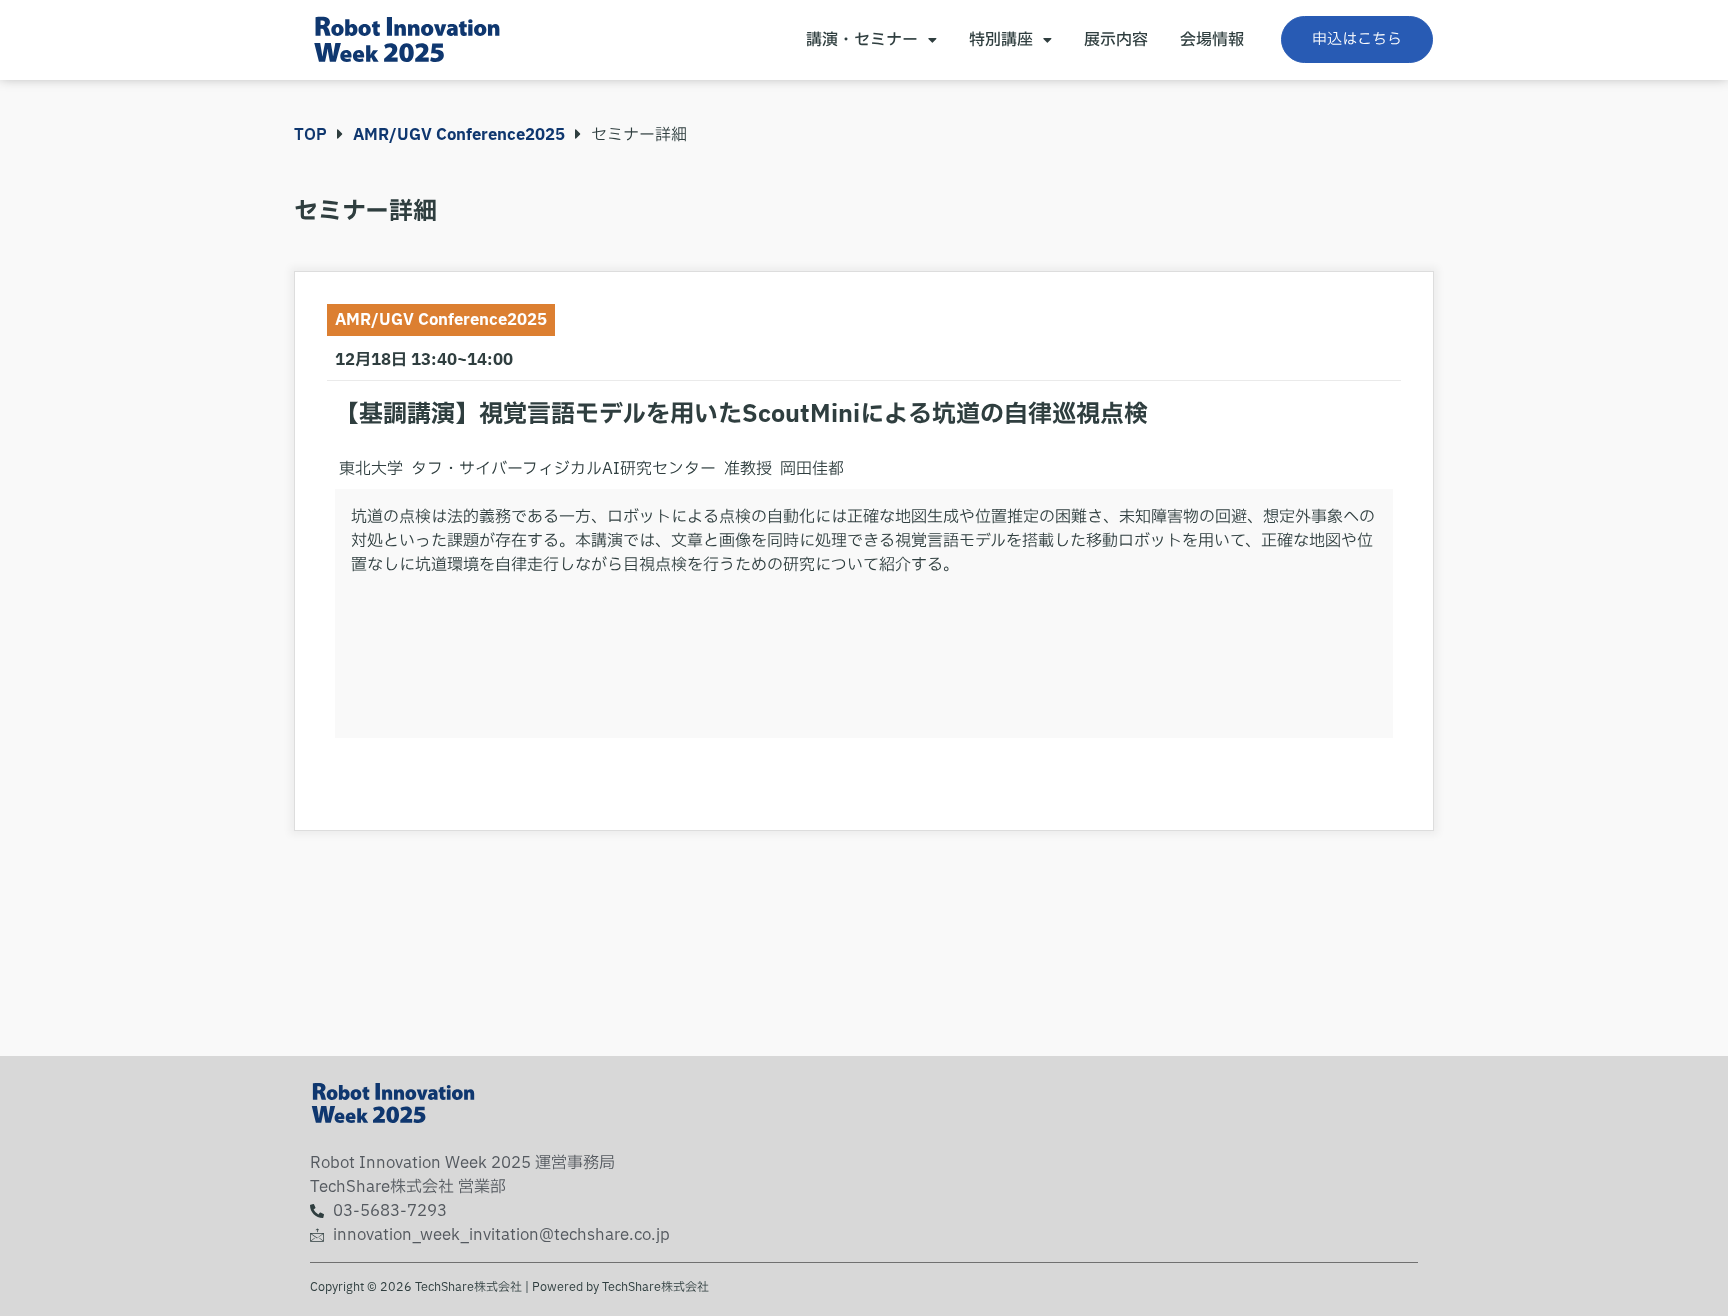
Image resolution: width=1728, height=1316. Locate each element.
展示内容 (1116, 40)
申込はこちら (1357, 39)
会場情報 (1212, 40)
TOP (310, 135)
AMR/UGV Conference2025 (459, 135)
